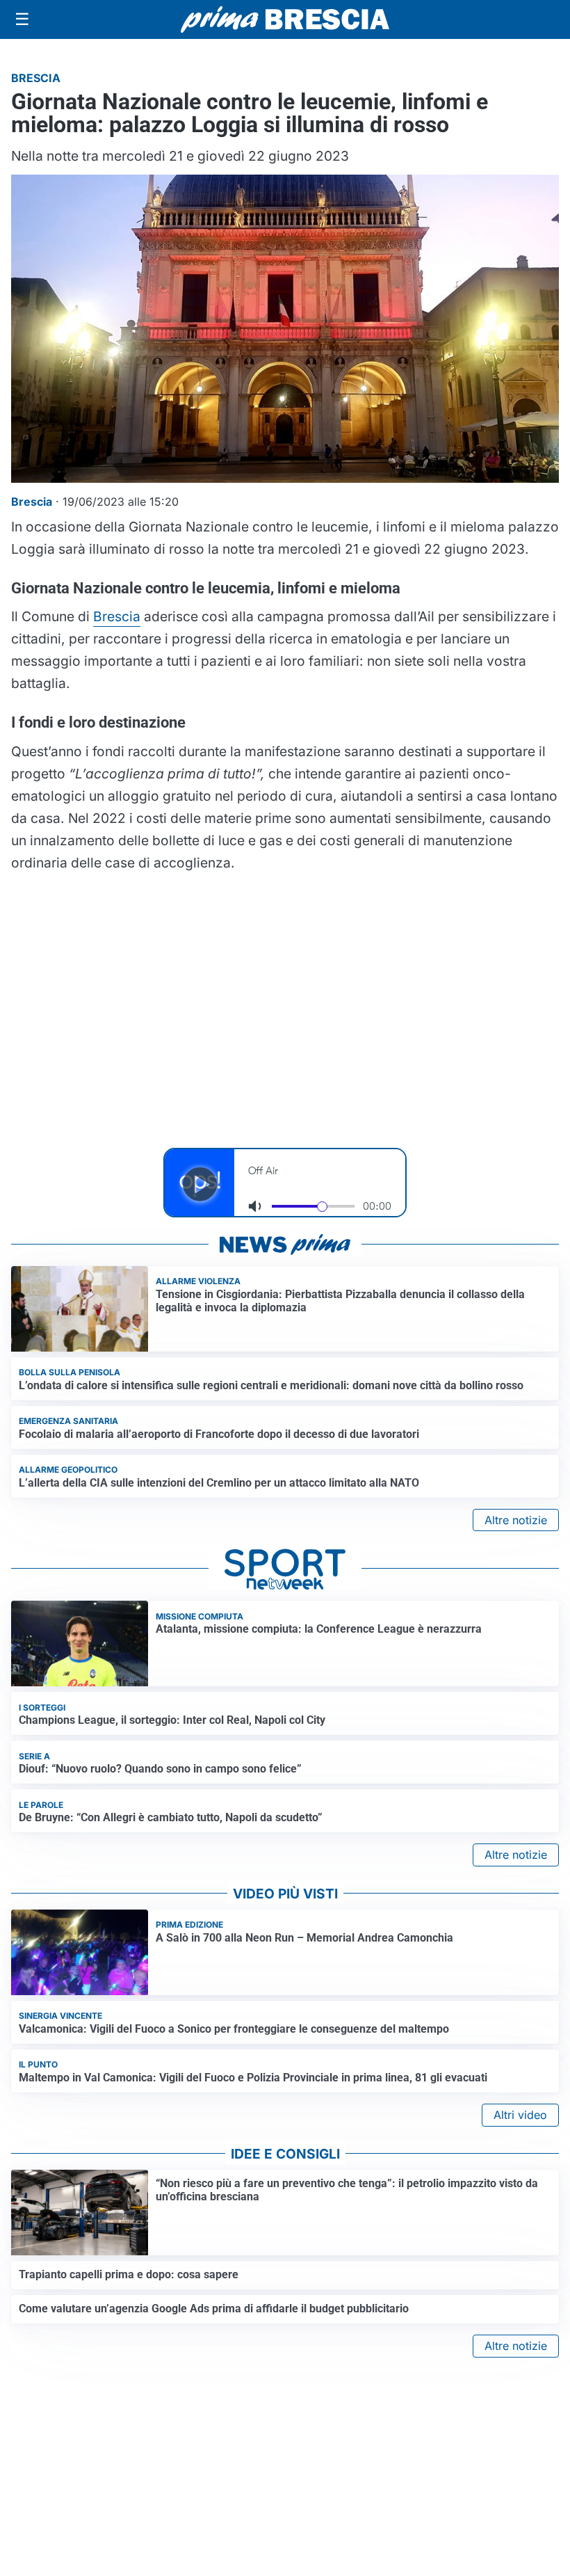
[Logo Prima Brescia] (285, 20)
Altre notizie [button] (516, 1520)
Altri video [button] (520, 2115)
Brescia (117, 616)
